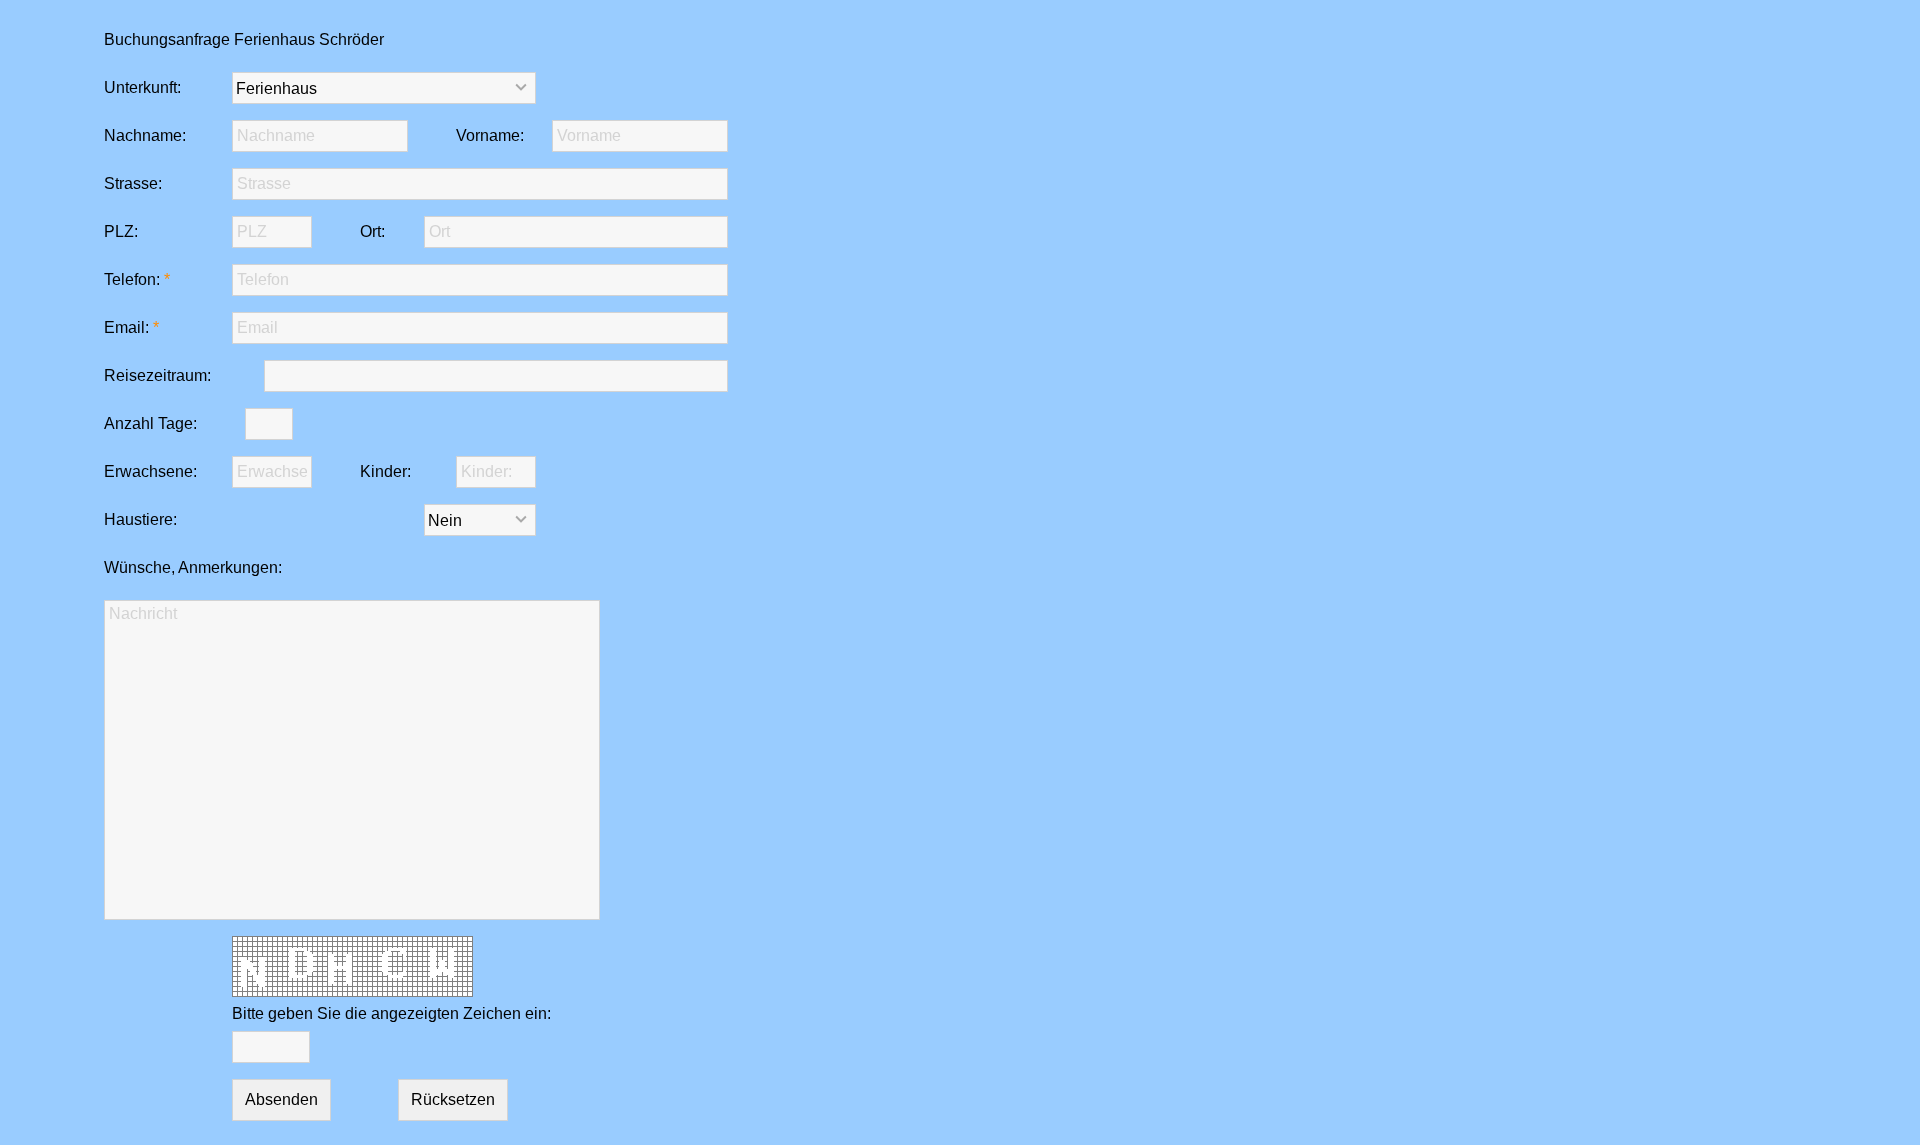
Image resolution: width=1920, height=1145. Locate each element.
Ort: (372, 231)
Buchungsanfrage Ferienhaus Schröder (244, 39)
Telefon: (132, 279)
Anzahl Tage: (150, 423)
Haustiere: (140, 519)
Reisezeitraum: (157, 375)
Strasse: (133, 183)
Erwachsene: (150, 471)
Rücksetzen (453, 1099)
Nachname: (145, 135)
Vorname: (490, 135)
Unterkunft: (142, 87)
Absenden (281, 1099)
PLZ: (121, 231)
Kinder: (385, 471)
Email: (126, 327)
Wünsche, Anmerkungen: (193, 567)
